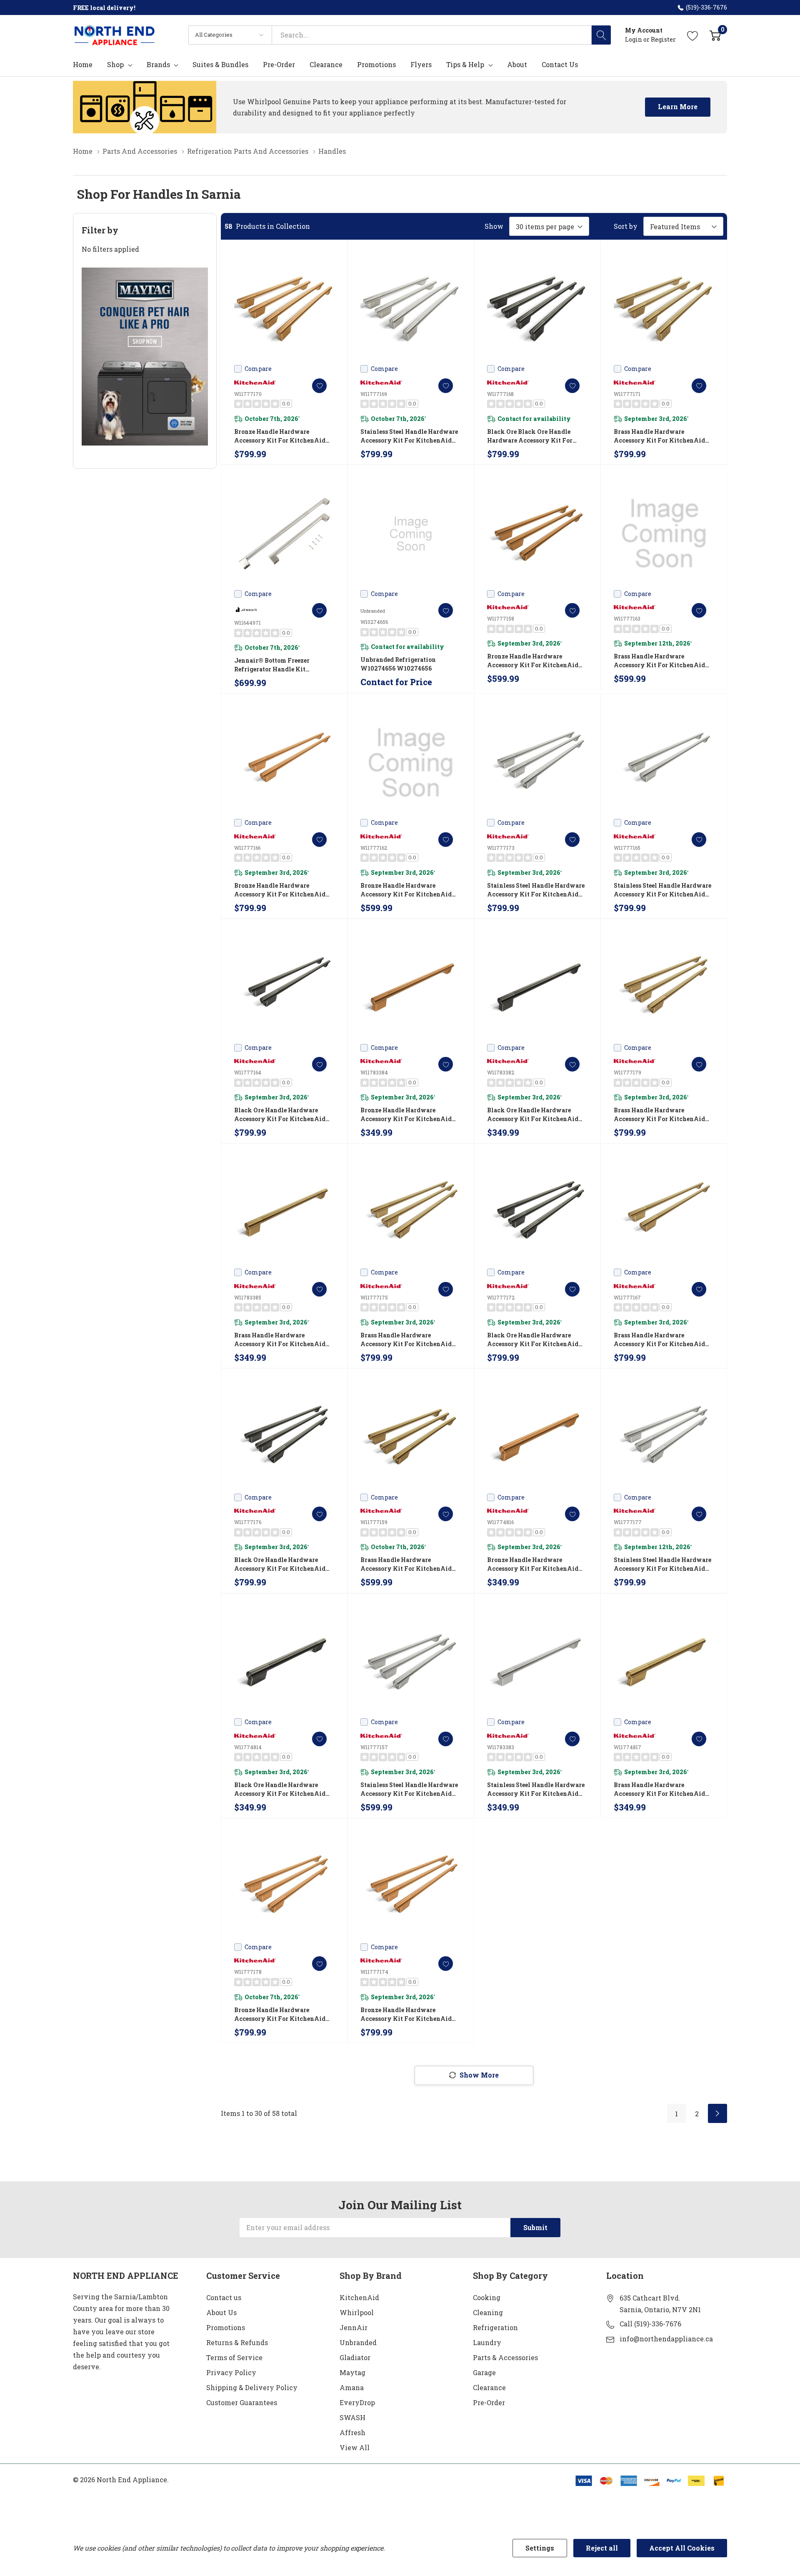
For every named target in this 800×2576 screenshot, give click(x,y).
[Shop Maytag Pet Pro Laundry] (145, 357)
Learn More (678, 106)
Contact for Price (396, 682)
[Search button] (601, 35)
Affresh (352, 2432)
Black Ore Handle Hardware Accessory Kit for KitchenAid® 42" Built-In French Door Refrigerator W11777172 (535, 1340)
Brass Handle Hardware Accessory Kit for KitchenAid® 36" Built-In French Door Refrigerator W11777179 (662, 1115)
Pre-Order (489, 2402)
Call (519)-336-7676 (650, 2324)
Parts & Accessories (505, 2357)
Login (634, 39)
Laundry (487, 2342)
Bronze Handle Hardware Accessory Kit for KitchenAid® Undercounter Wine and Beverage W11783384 (409, 1115)
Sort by (626, 226)
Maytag (352, 2372)
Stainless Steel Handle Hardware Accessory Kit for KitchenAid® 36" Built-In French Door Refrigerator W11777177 (662, 1564)
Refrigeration (495, 2327)
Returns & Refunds (237, 2342)
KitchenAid (359, 2297)
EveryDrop (357, 2402)
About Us (221, 2312)
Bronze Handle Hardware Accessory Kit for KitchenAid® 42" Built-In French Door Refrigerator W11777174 (409, 2014)
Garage (484, 2372)
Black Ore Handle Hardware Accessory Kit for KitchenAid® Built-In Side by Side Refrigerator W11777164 (282, 1115)
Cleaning (488, 2312)
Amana (352, 2387)
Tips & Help (465, 65)
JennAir (354, 2327)
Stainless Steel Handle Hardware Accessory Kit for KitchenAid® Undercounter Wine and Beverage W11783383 (536, 1789)
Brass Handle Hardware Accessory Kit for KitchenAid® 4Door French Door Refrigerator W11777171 (662, 436)
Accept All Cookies (682, 2548)
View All (355, 2447)
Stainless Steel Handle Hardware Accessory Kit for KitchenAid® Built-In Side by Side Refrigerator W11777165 (662, 890)
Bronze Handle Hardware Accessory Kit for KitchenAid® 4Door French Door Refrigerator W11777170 (282, 436)
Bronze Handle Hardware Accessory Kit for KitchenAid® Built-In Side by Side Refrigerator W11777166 (282, 890)
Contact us (224, 2297)
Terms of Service (234, 2357)
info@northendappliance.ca (666, 2339)
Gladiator (355, 2357)
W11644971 (247, 623)
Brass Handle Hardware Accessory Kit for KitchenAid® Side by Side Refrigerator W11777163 (662, 661)
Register (663, 39)
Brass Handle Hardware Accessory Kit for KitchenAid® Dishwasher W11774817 (662, 1789)
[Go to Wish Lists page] (693, 35)
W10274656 (374, 622)
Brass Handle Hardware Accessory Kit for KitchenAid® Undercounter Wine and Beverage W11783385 (282, 1340)
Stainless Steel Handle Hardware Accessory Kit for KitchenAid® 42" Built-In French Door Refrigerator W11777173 (536, 890)
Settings (540, 2548)
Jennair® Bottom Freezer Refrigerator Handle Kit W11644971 (272, 665)
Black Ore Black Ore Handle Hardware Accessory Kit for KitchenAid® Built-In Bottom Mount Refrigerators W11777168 (535, 436)
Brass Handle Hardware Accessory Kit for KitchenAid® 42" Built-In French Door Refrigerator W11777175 (409, 1340)
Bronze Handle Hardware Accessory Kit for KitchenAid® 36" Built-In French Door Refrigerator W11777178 (282, 2014)
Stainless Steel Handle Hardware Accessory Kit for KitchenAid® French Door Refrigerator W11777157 (409, 1789)
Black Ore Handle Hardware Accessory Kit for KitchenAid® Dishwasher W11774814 (282, 1789)
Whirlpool (357, 2312)
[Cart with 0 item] (715, 35)
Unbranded (358, 2342)
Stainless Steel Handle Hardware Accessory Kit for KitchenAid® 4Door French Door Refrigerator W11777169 (409, 436)
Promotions (226, 2327)
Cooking (487, 2297)
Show (494, 226)
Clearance (489, 2387)
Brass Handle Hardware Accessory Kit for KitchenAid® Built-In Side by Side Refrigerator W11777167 (662, 1340)
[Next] (717, 2113)
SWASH (352, 2417)
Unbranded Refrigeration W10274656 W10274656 (398, 664)
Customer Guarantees (242, 2402)
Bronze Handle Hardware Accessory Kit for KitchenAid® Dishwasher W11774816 (535, 1564)
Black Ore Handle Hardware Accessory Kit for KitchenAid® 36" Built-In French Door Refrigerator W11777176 (282, 1564)
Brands (158, 65)
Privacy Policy (231, 2372)
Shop (115, 65)
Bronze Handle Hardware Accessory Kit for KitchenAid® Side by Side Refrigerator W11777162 (409, 890)
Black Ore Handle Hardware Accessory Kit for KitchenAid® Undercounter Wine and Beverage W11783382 (535, 1115)
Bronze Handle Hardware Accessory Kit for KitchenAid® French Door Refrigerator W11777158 (535, 661)
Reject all (602, 2548)
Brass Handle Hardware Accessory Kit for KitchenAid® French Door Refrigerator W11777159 (409, 1564)
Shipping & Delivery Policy (252, 2387)
